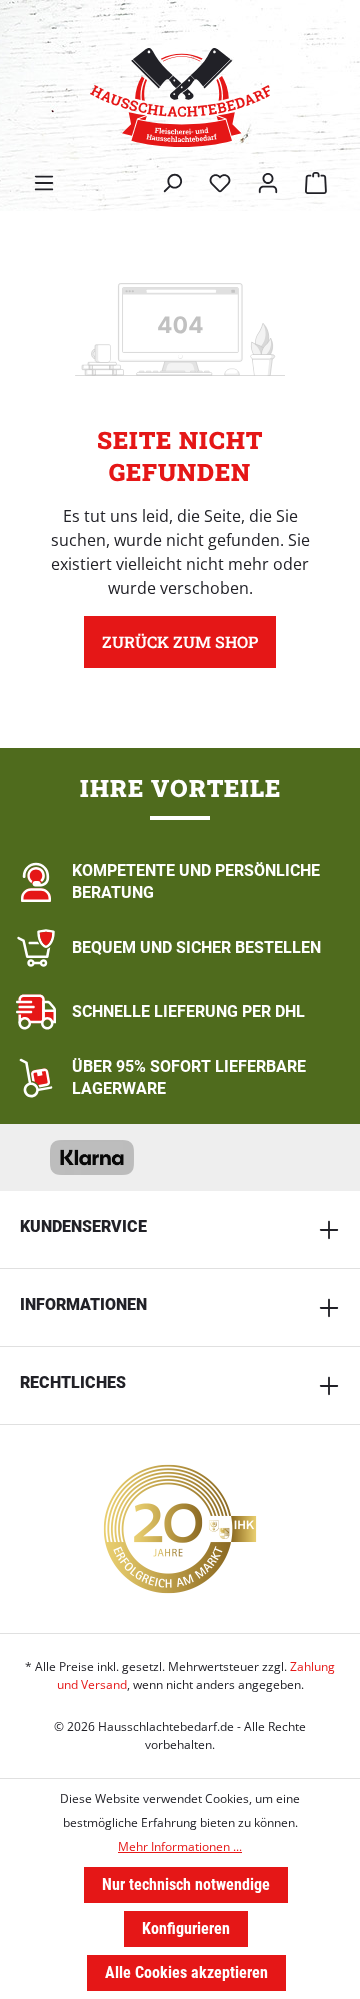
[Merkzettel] (220, 183)
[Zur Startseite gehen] (180, 97)
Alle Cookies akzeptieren (186, 1972)
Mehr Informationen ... (180, 1846)
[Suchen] (172, 183)
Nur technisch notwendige (186, 1884)
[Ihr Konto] (268, 183)
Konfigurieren (186, 1928)
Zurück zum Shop (180, 641)
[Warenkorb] (316, 183)
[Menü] (44, 183)
